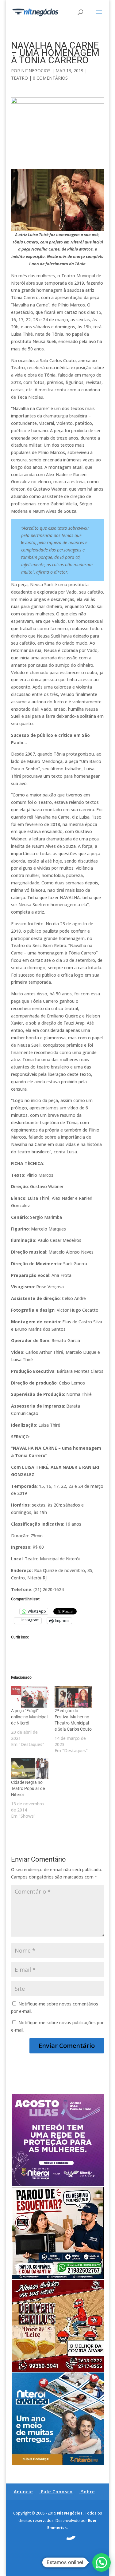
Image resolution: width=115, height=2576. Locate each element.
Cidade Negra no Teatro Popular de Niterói (28, 1788)
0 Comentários (50, 78)
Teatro (19, 78)
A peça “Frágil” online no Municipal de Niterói (29, 1717)
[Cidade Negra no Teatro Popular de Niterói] (30, 1769)
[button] (102, 2562)
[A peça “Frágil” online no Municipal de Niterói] (30, 1697)
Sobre (88, 2492)
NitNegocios (36, 71)
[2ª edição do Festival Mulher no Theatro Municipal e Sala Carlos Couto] (73, 1697)
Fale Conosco (57, 2492)
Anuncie (23, 2492)
